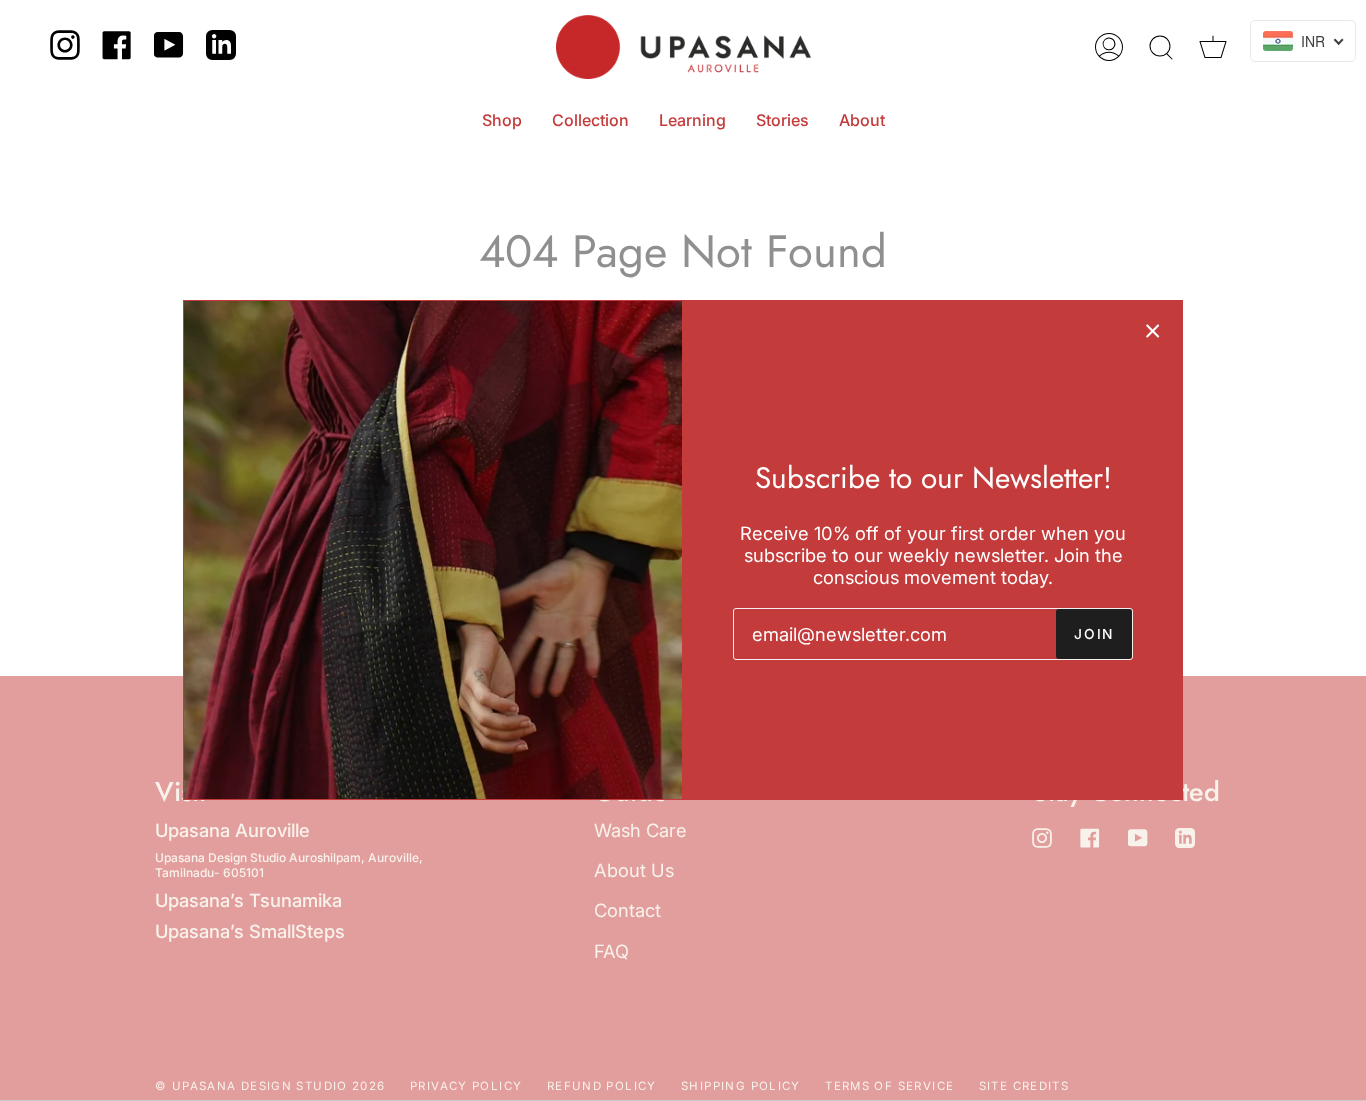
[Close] (1153, 330)
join (1094, 634)
